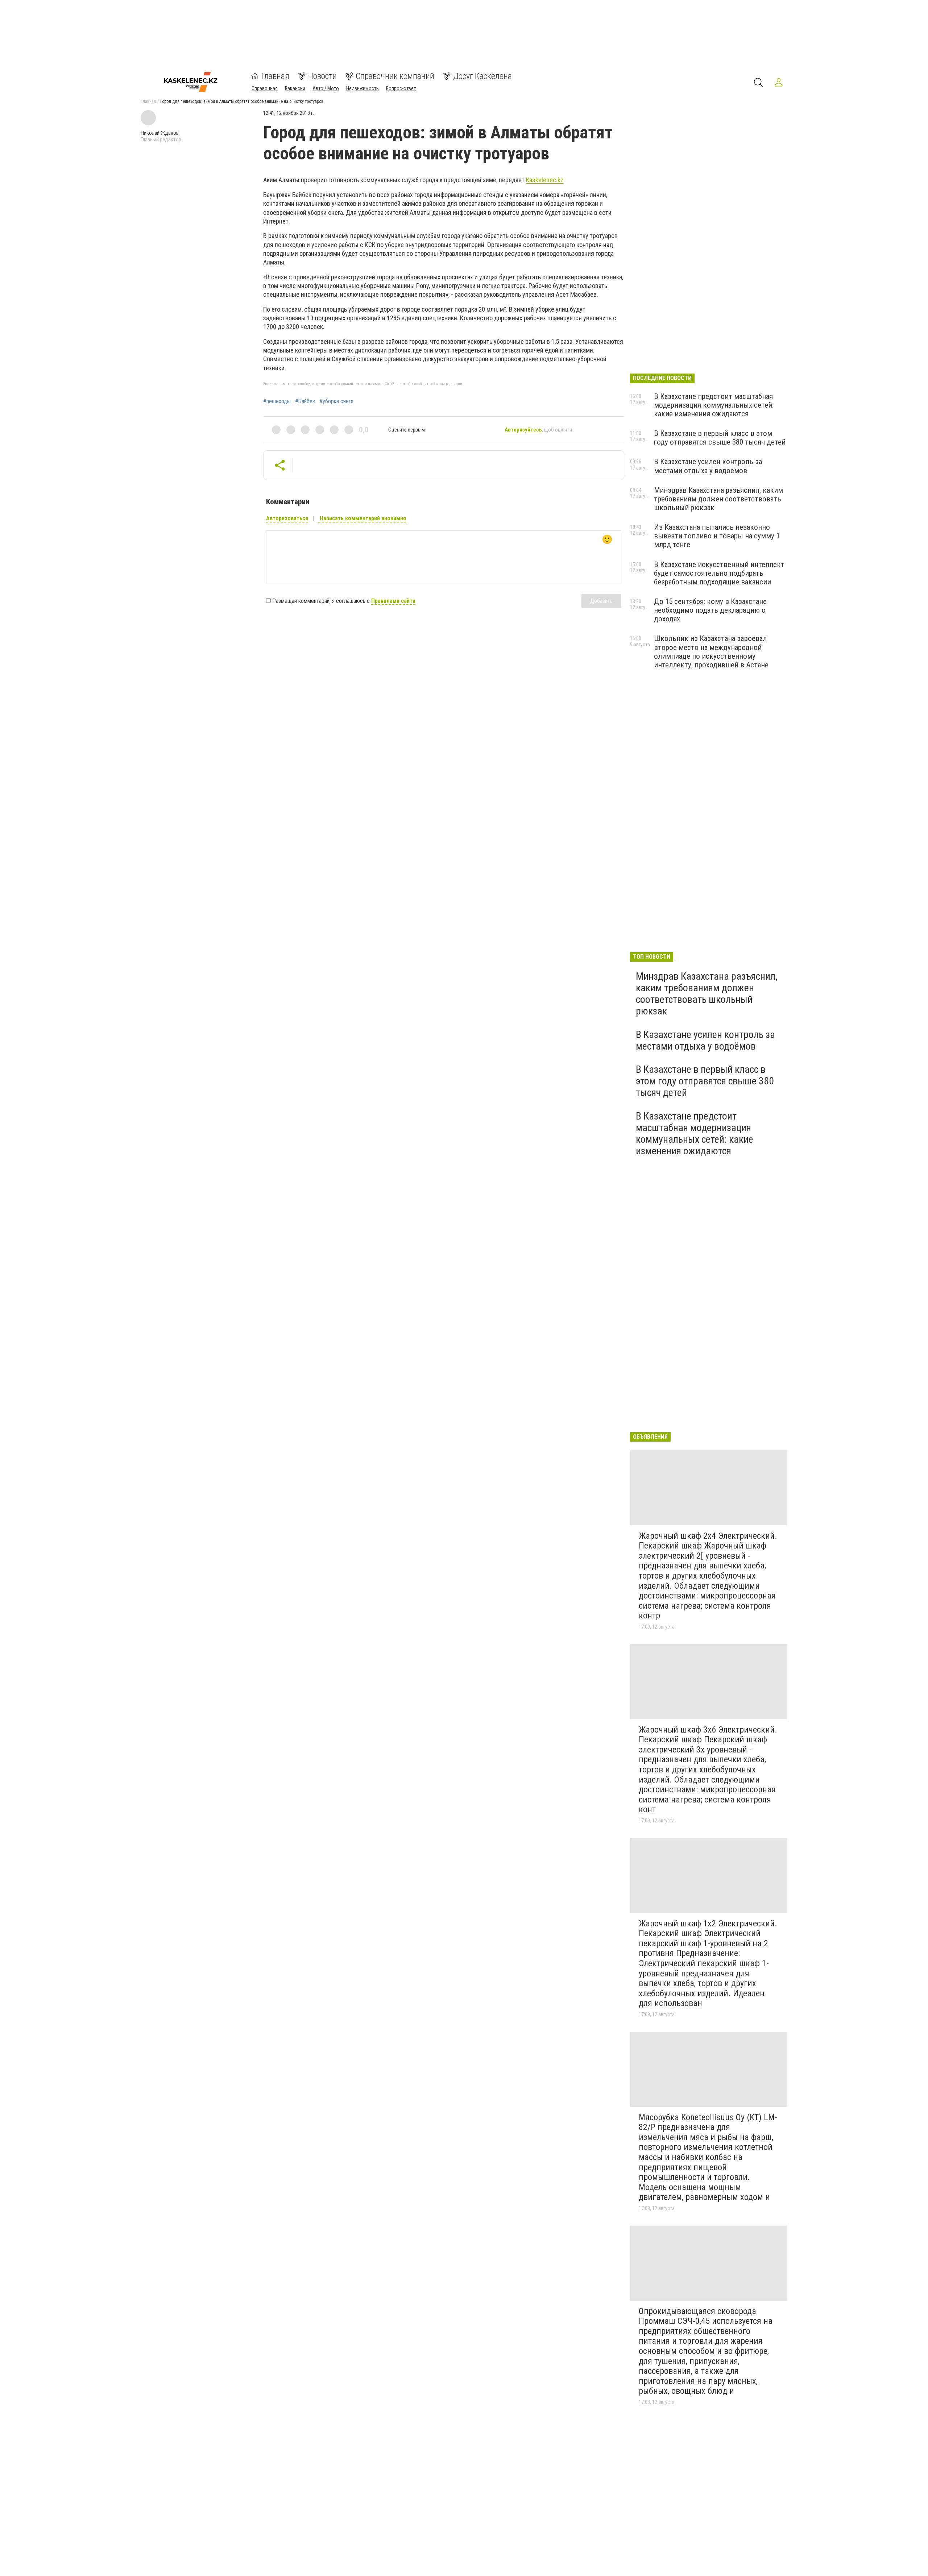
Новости (322, 76)
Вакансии (295, 88)
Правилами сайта (393, 601)
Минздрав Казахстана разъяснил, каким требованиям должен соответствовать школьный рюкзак (718, 499)
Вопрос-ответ (401, 88)
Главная (275, 76)
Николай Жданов (160, 133)
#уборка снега (336, 401)
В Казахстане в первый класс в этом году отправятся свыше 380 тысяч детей (720, 438)
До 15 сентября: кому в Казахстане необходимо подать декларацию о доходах (710, 610)
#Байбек (305, 401)
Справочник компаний (395, 76)
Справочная (265, 88)
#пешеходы (277, 401)
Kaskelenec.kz (545, 180)
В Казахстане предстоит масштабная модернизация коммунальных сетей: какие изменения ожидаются (714, 405)
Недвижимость (362, 88)
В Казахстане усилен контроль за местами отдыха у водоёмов (708, 466)
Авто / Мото (326, 88)
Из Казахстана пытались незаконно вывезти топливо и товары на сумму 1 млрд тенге (717, 536)
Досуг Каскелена (482, 76)
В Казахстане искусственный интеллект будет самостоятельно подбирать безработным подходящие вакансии (719, 573)
